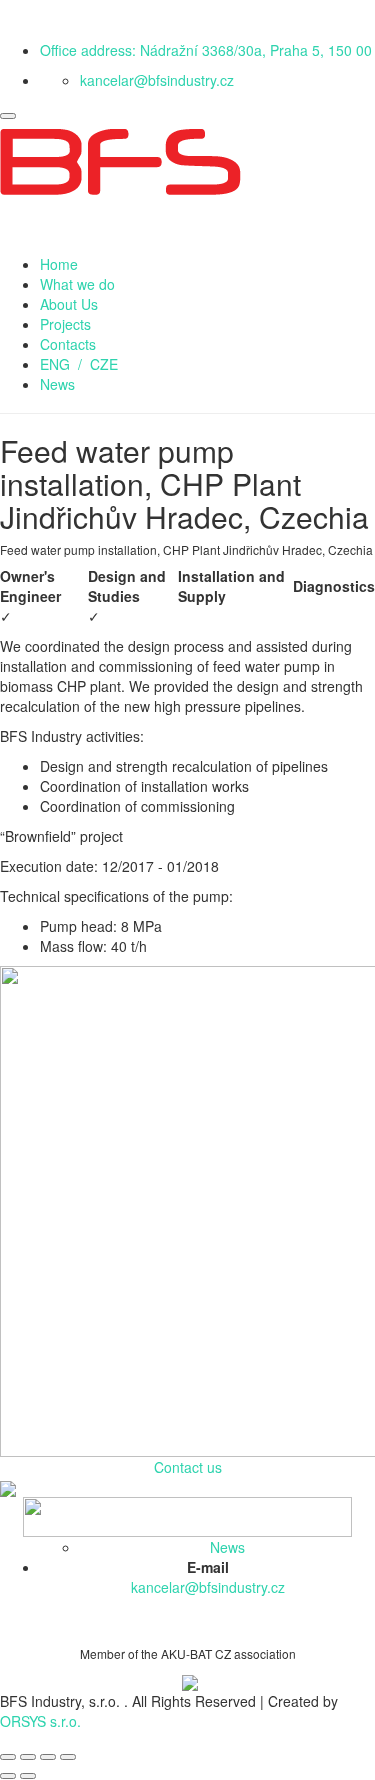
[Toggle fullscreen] (48, 1757)
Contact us (188, 1467)
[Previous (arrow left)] (8, 1776)
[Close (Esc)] (8, 1757)
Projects (65, 324)
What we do (77, 284)
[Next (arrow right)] (28, 1776)
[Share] (28, 1757)
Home (59, 264)
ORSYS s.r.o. (40, 1721)
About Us (69, 304)
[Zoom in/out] (68, 1757)
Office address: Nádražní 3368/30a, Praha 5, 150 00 (206, 50)
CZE (104, 364)
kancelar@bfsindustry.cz (157, 80)
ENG (55, 364)
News (57, 384)
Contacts (68, 344)
